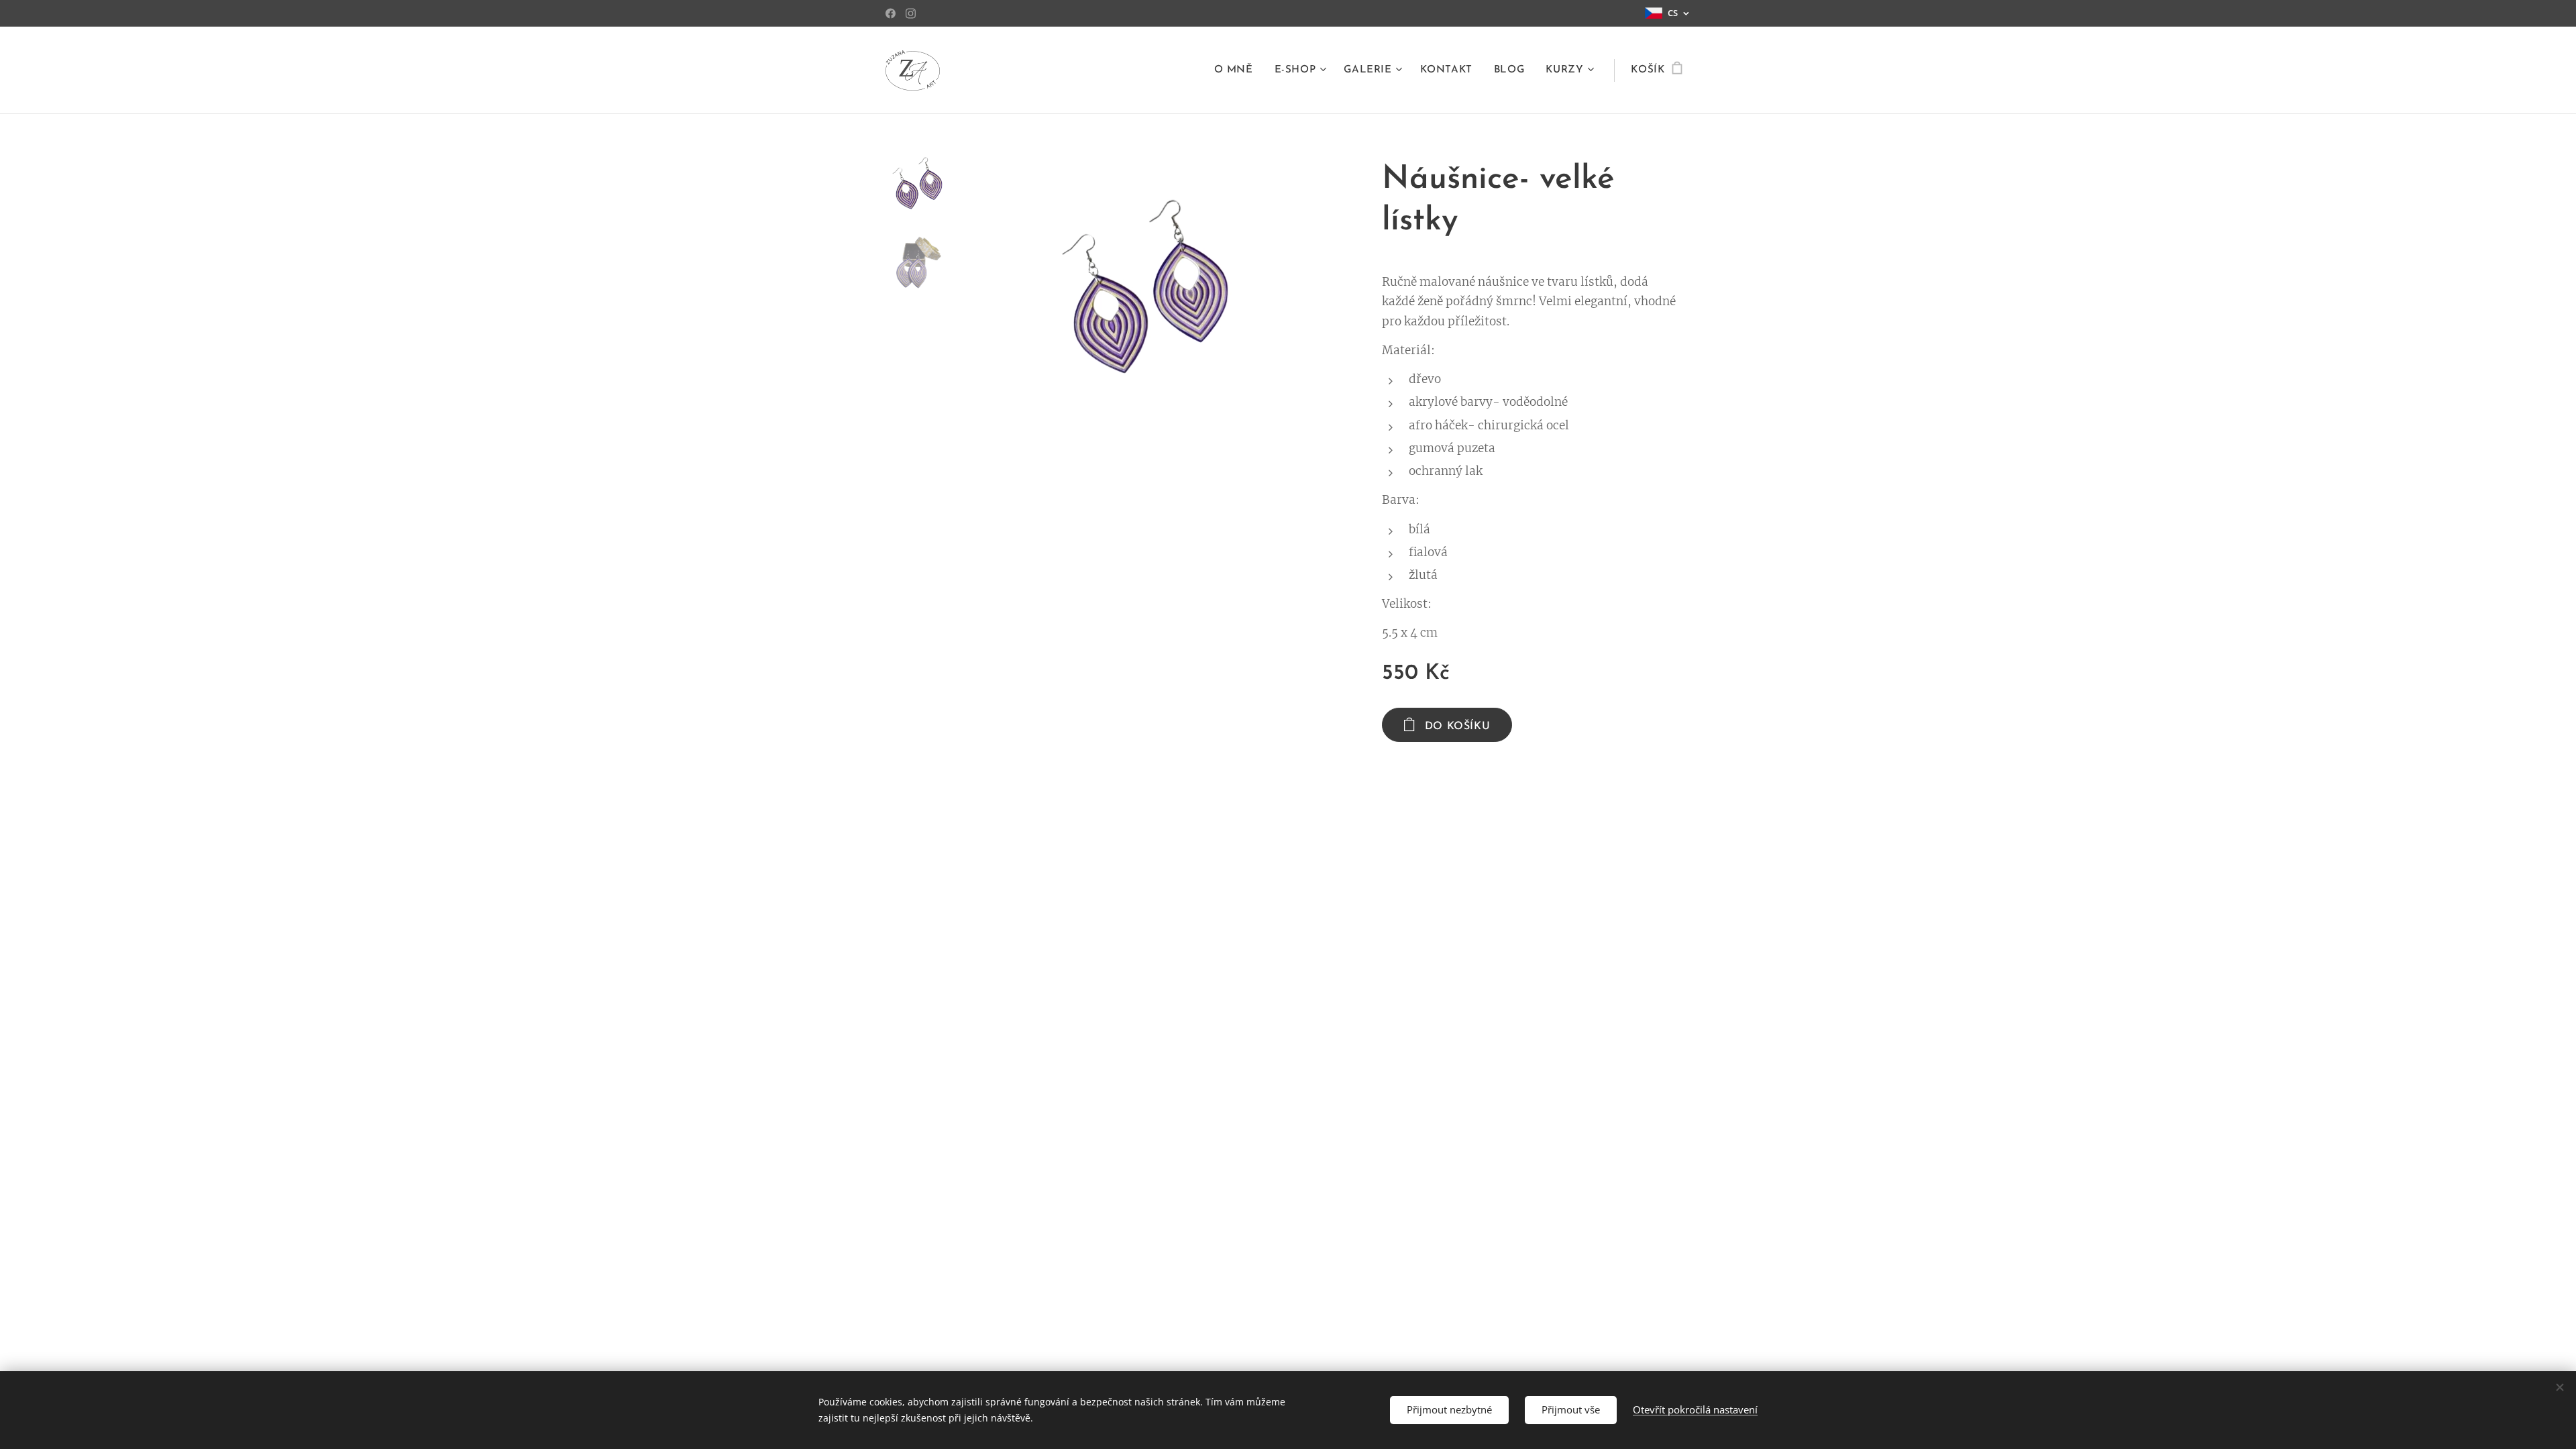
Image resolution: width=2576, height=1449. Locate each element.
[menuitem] (1237, 70)
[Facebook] (891, 13)
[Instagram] (911, 13)
